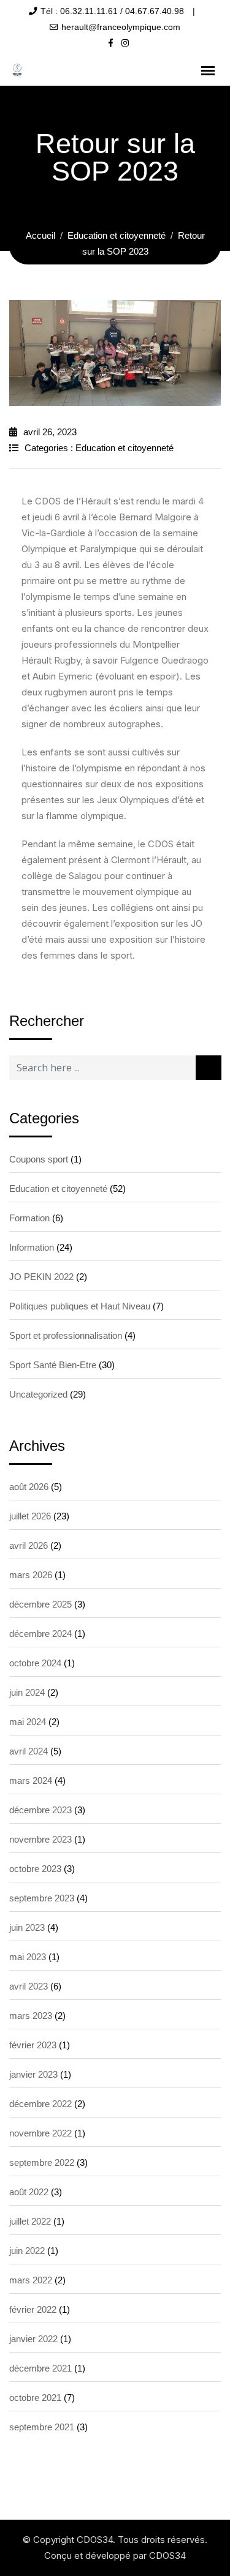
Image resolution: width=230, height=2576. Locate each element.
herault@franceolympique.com (121, 27)
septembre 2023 (42, 1898)
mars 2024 (31, 1780)
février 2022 (33, 2309)
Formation (29, 1218)
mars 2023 (31, 2016)
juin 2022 (27, 2251)
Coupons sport (39, 1159)
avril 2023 (29, 1986)
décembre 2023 (40, 1810)
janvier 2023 (33, 2074)
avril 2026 (29, 1545)
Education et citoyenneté (125, 448)
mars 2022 (31, 2280)
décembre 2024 (40, 1634)
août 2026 (29, 1487)
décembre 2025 (40, 1604)
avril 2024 (29, 1751)
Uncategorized (38, 1394)
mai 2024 (28, 1722)
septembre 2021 (42, 2427)
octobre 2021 (35, 2398)
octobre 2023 (35, 1869)
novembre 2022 (40, 2133)
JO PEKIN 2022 (41, 1277)
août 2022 (29, 2192)
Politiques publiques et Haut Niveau (80, 1306)
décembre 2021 (40, 2368)
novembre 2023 (40, 1839)
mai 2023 (28, 1957)
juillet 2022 (30, 2221)
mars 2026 (31, 1575)
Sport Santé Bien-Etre (53, 1365)
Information (32, 1247)
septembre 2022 (42, 2162)
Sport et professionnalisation (66, 1335)
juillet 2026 (30, 1516)
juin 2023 (27, 1927)
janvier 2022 (33, 2339)
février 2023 (33, 2045)
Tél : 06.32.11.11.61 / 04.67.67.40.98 (112, 11)
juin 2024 (27, 1692)
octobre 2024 (35, 1663)
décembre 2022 (40, 2104)
